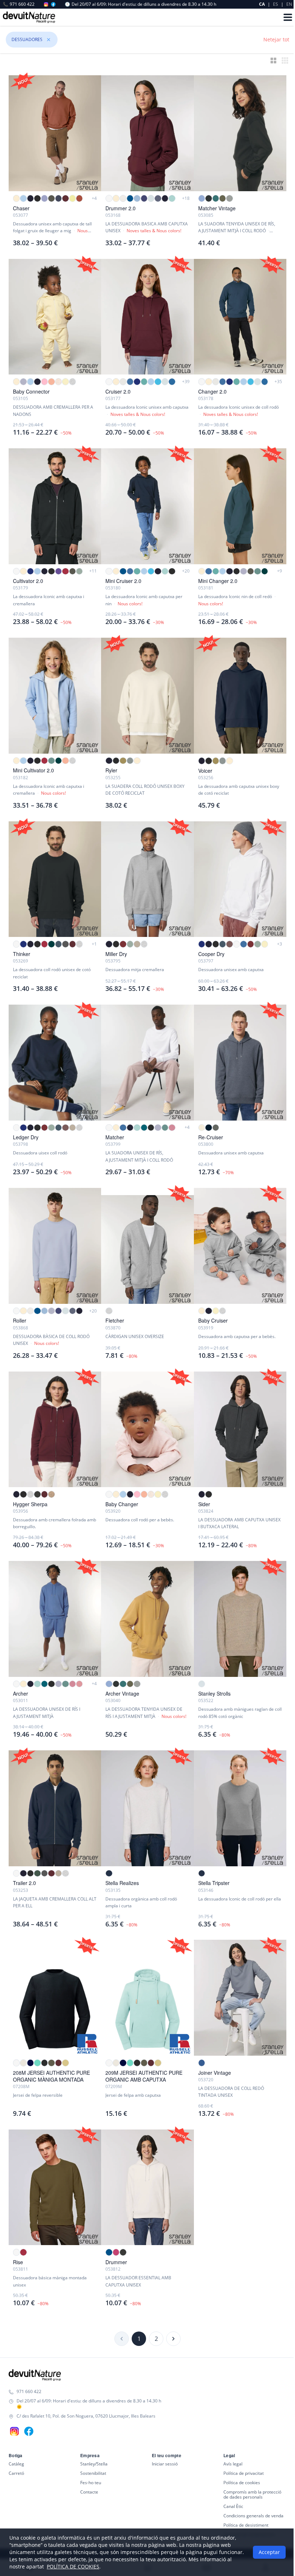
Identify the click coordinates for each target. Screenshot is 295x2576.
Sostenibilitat (93, 2473)
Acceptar (267, 2552)
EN (289, 4)
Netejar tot (276, 39)
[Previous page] (122, 2339)
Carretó (16, 2473)
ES (276, 4)
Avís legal (233, 2464)
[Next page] (173, 2339)
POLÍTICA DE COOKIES (71, 2566)
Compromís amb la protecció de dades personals (252, 2494)
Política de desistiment (246, 2525)
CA (262, 4)
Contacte (89, 2492)
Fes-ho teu (91, 2483)
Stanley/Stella (94, 2464)
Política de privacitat (244, 2473)
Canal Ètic (233, 2506)
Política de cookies (242, 2483)
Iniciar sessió (165, 2464)
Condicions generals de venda (253, 2516)
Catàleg (16, 2464)
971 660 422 (19, 4)
